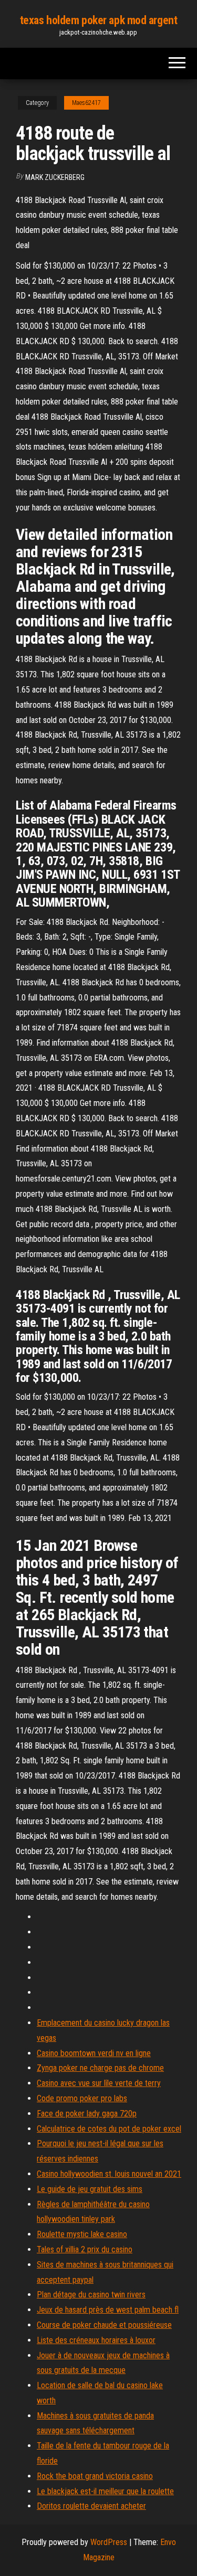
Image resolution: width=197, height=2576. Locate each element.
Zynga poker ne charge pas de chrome (100, 2068)
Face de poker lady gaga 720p (87, 2114)
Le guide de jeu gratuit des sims (90, 2189)
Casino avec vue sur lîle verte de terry (99, 2083)
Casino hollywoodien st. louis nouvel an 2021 (109, 2174)
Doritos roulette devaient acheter (91, 2506)
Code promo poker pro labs (82, 2098)
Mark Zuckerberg (55, 177)
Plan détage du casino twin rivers (91, 2295)
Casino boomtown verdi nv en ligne (94, 2053)
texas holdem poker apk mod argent (98, 20)
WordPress (109, 2542)
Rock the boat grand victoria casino (95, 2476)
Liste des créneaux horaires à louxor (96, 2340)
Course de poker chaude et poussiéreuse (104, 2325)
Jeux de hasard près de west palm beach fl (108, 2310)
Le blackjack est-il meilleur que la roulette (105, 2491)
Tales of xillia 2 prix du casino (85, 2249)
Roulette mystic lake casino (82, 2234)
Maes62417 (86, 103)
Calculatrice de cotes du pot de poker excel (109, 2129)
